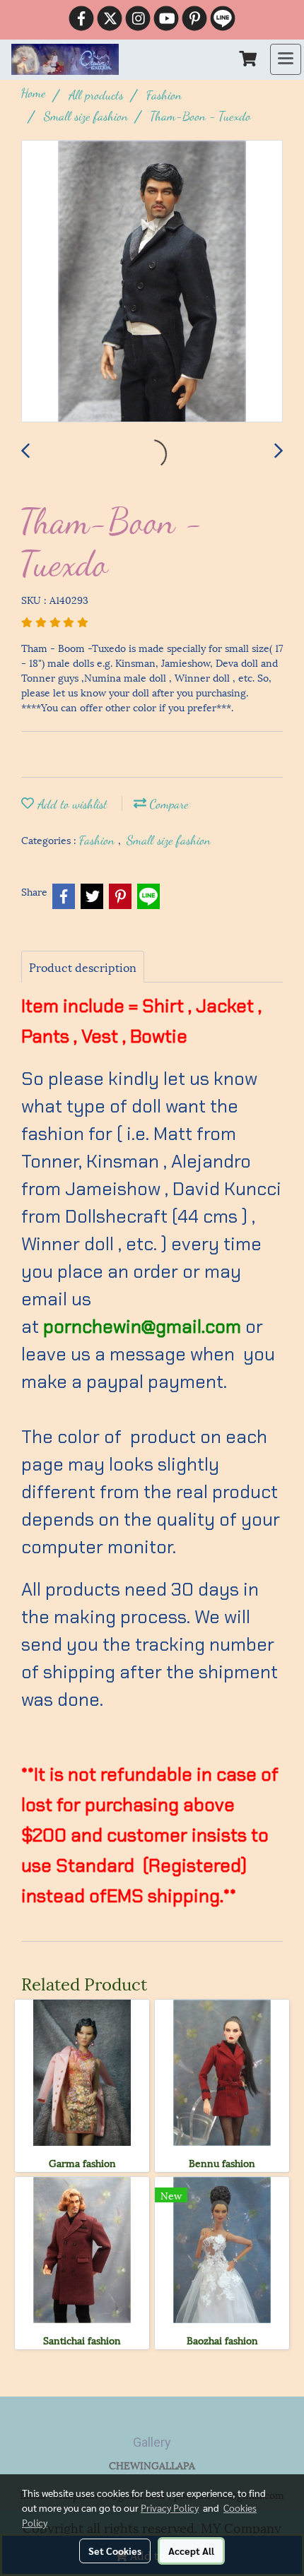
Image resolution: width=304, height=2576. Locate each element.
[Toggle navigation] (286, 59)
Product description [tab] (83, 967)
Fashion (99, 840)
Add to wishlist (71, 804)
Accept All (191, 2551)
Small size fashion (169, 840)
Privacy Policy (170, 2507)
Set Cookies (115, 2551)
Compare (168, 804)
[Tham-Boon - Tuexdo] (152, 282)
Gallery (152, 2442)
